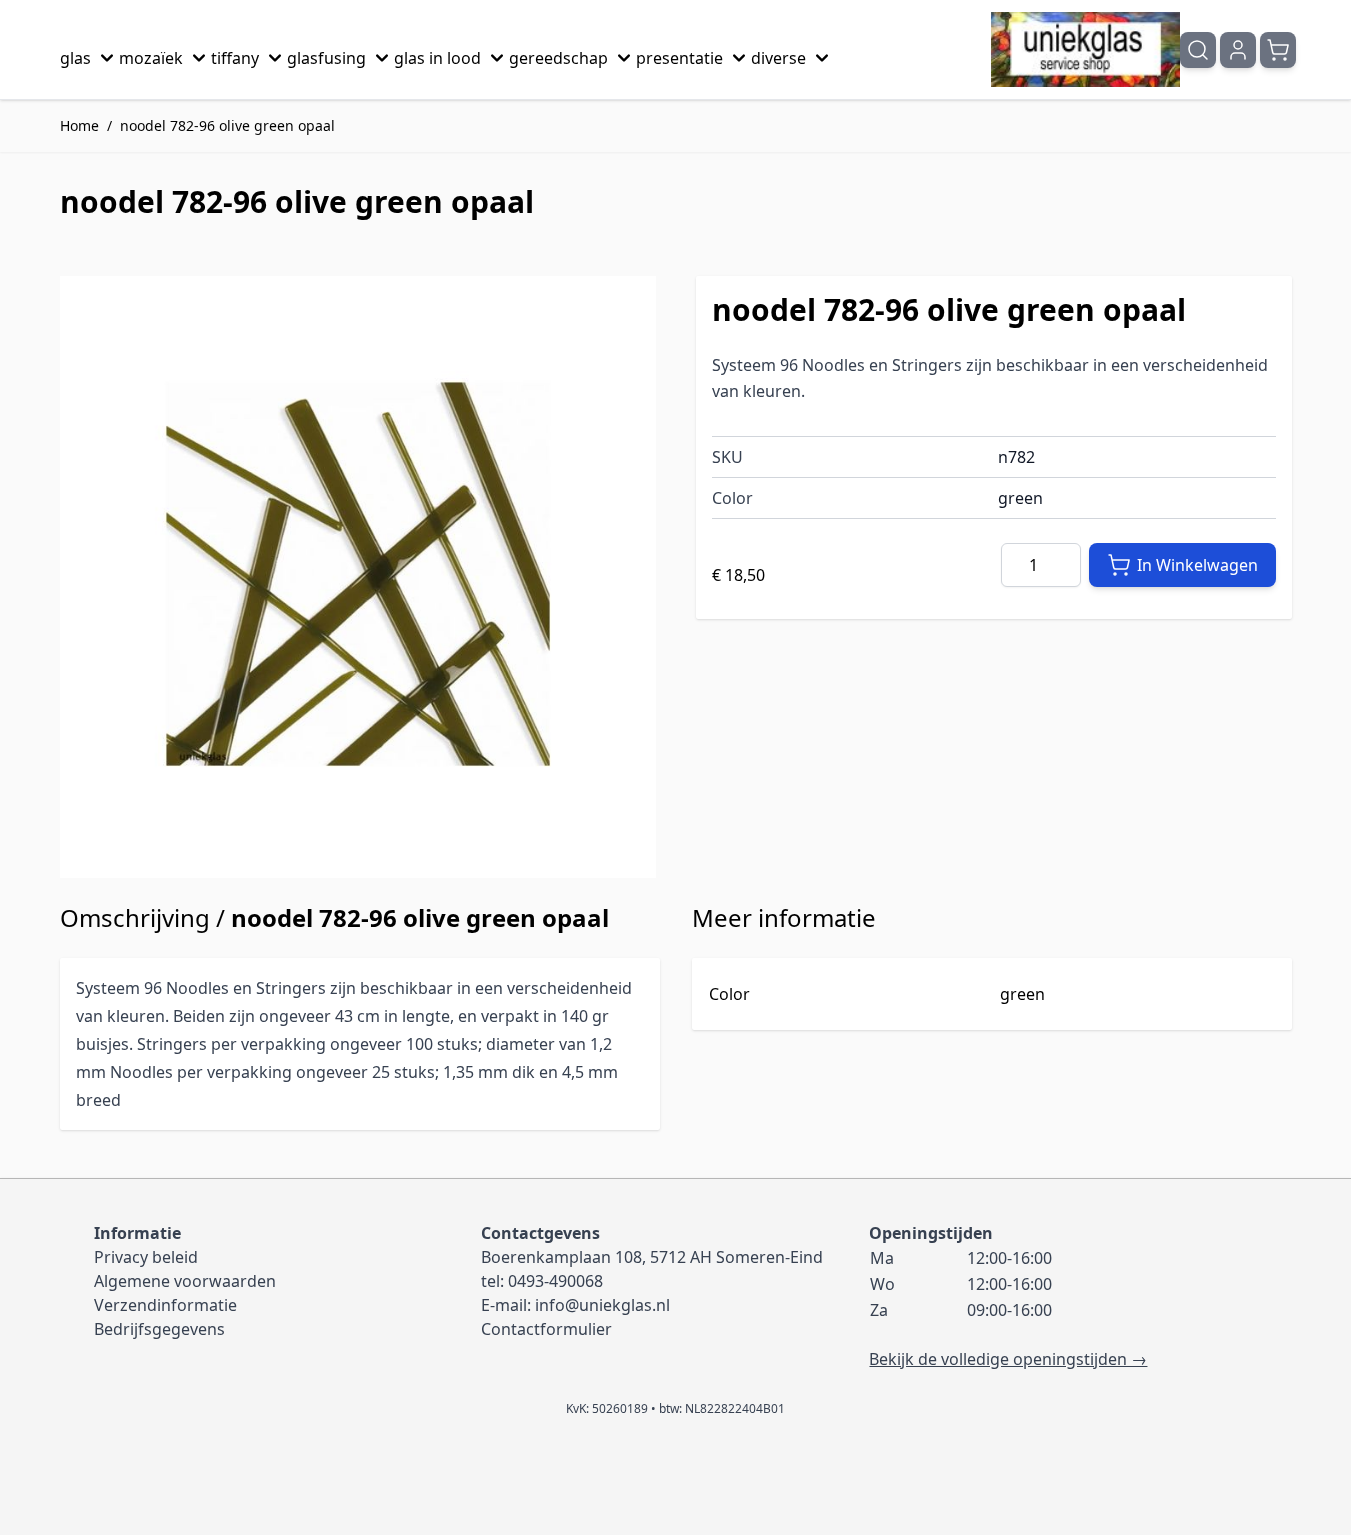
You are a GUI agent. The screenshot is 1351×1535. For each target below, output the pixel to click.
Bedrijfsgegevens (159, 1329)
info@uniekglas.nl (602, 1305)
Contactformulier (546, 1329)
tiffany (235, 58)
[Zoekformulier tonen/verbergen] (1198, 50)
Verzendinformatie (165, 1305)
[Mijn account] (1238, 50)
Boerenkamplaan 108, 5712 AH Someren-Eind (652, 1257)
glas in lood (437, 58)
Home (79, 125)
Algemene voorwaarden (185, 1281)
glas (75, 58)
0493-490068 (555, 1281)
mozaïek (151, 58)
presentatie (679, 58)
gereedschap (558, 58)
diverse (778, 58)
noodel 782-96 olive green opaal (227, 125)
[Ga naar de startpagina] (1085, 49)
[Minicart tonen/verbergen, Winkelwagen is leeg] (1278, 50)
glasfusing (326, 58)
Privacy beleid (146, 1257)
